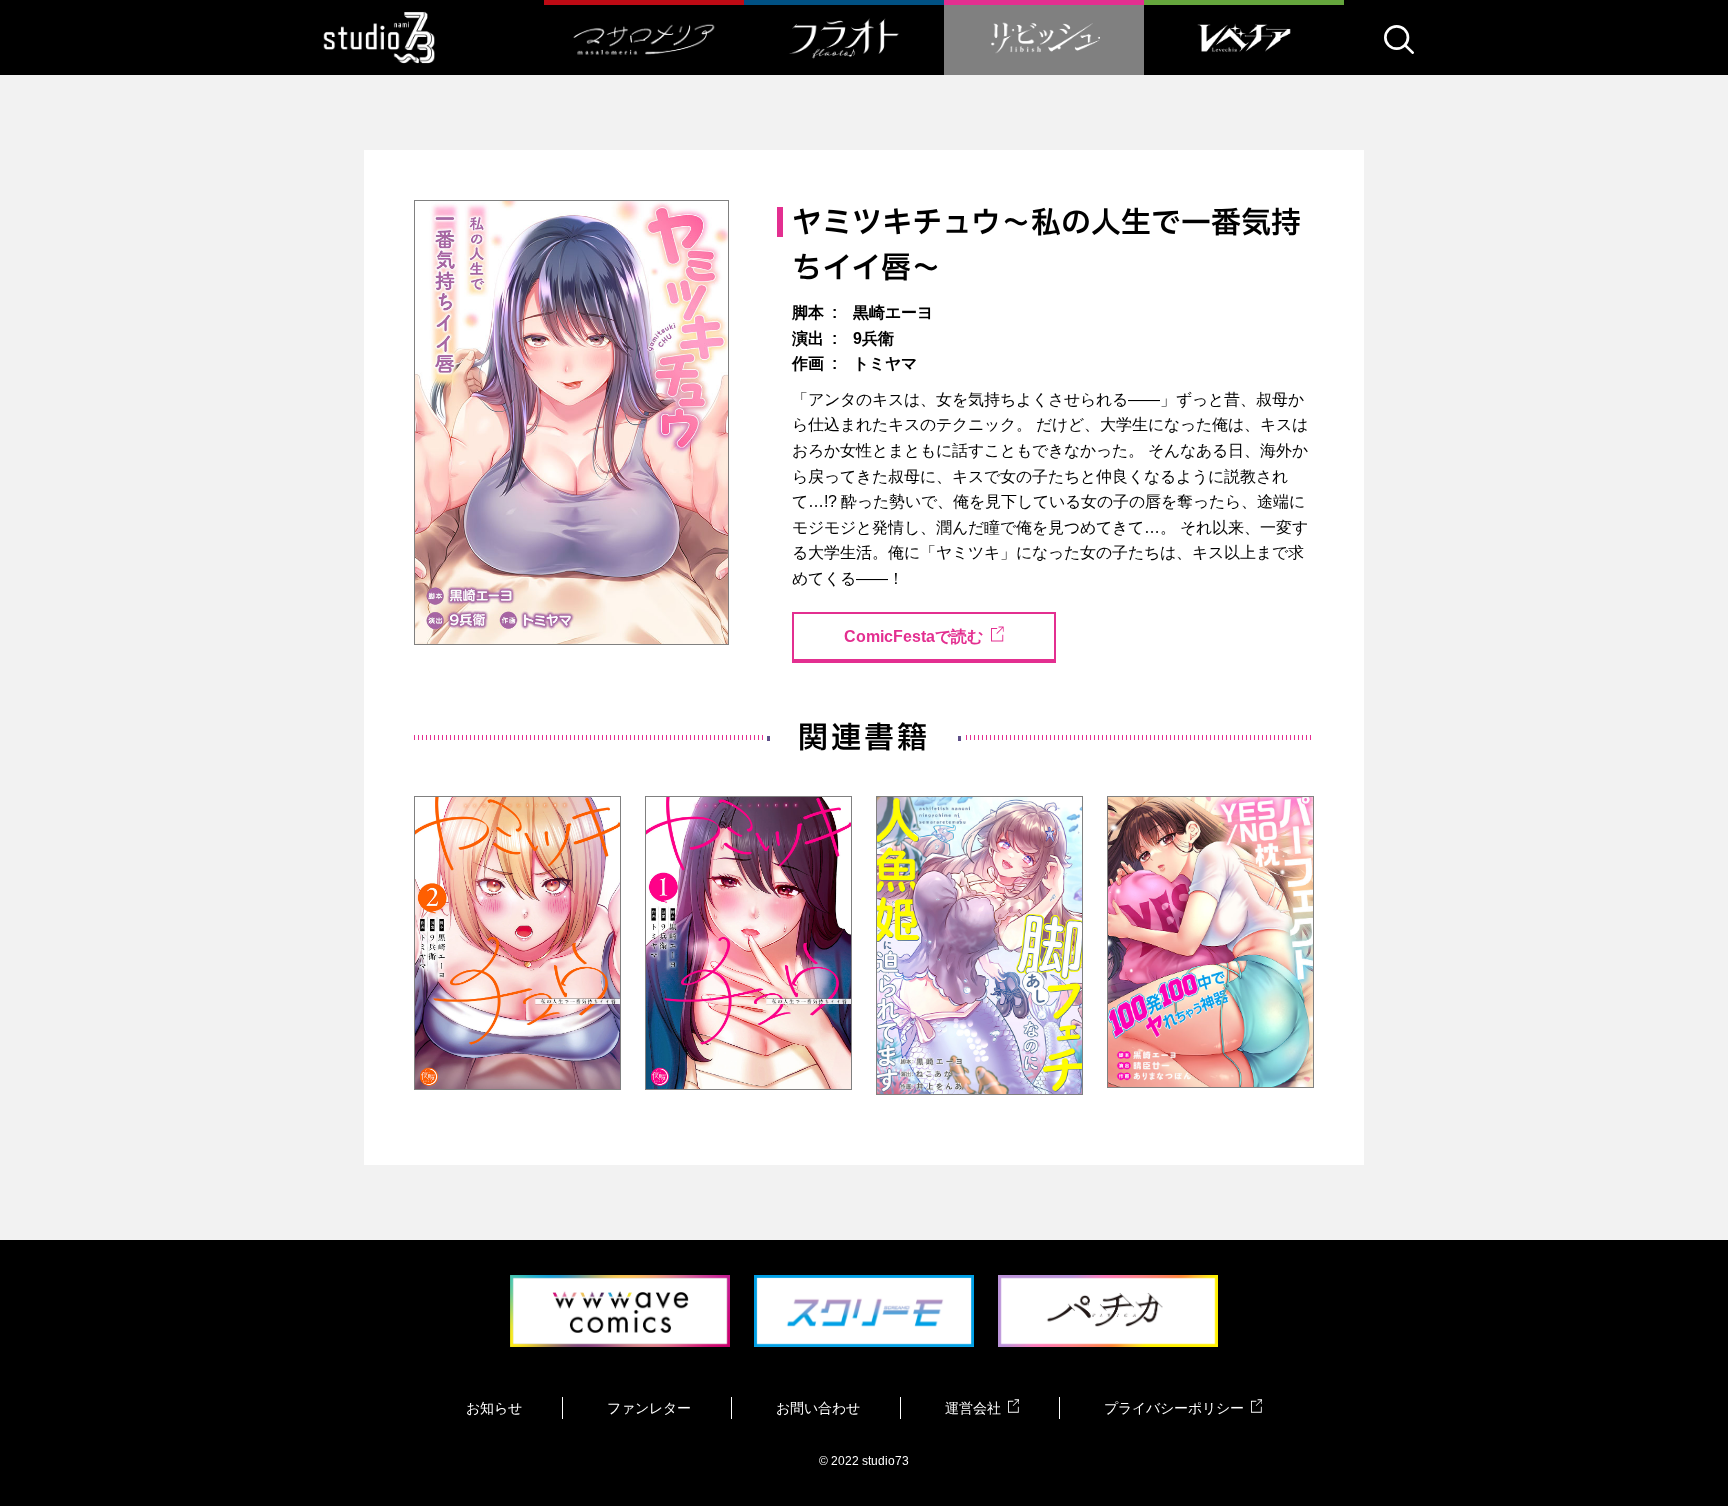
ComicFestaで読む (913, 636)
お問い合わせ (818, 1408)
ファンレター (649, 1408)
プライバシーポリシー (1174, 1408)
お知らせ (494, 1408)
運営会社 (973, 1408)
